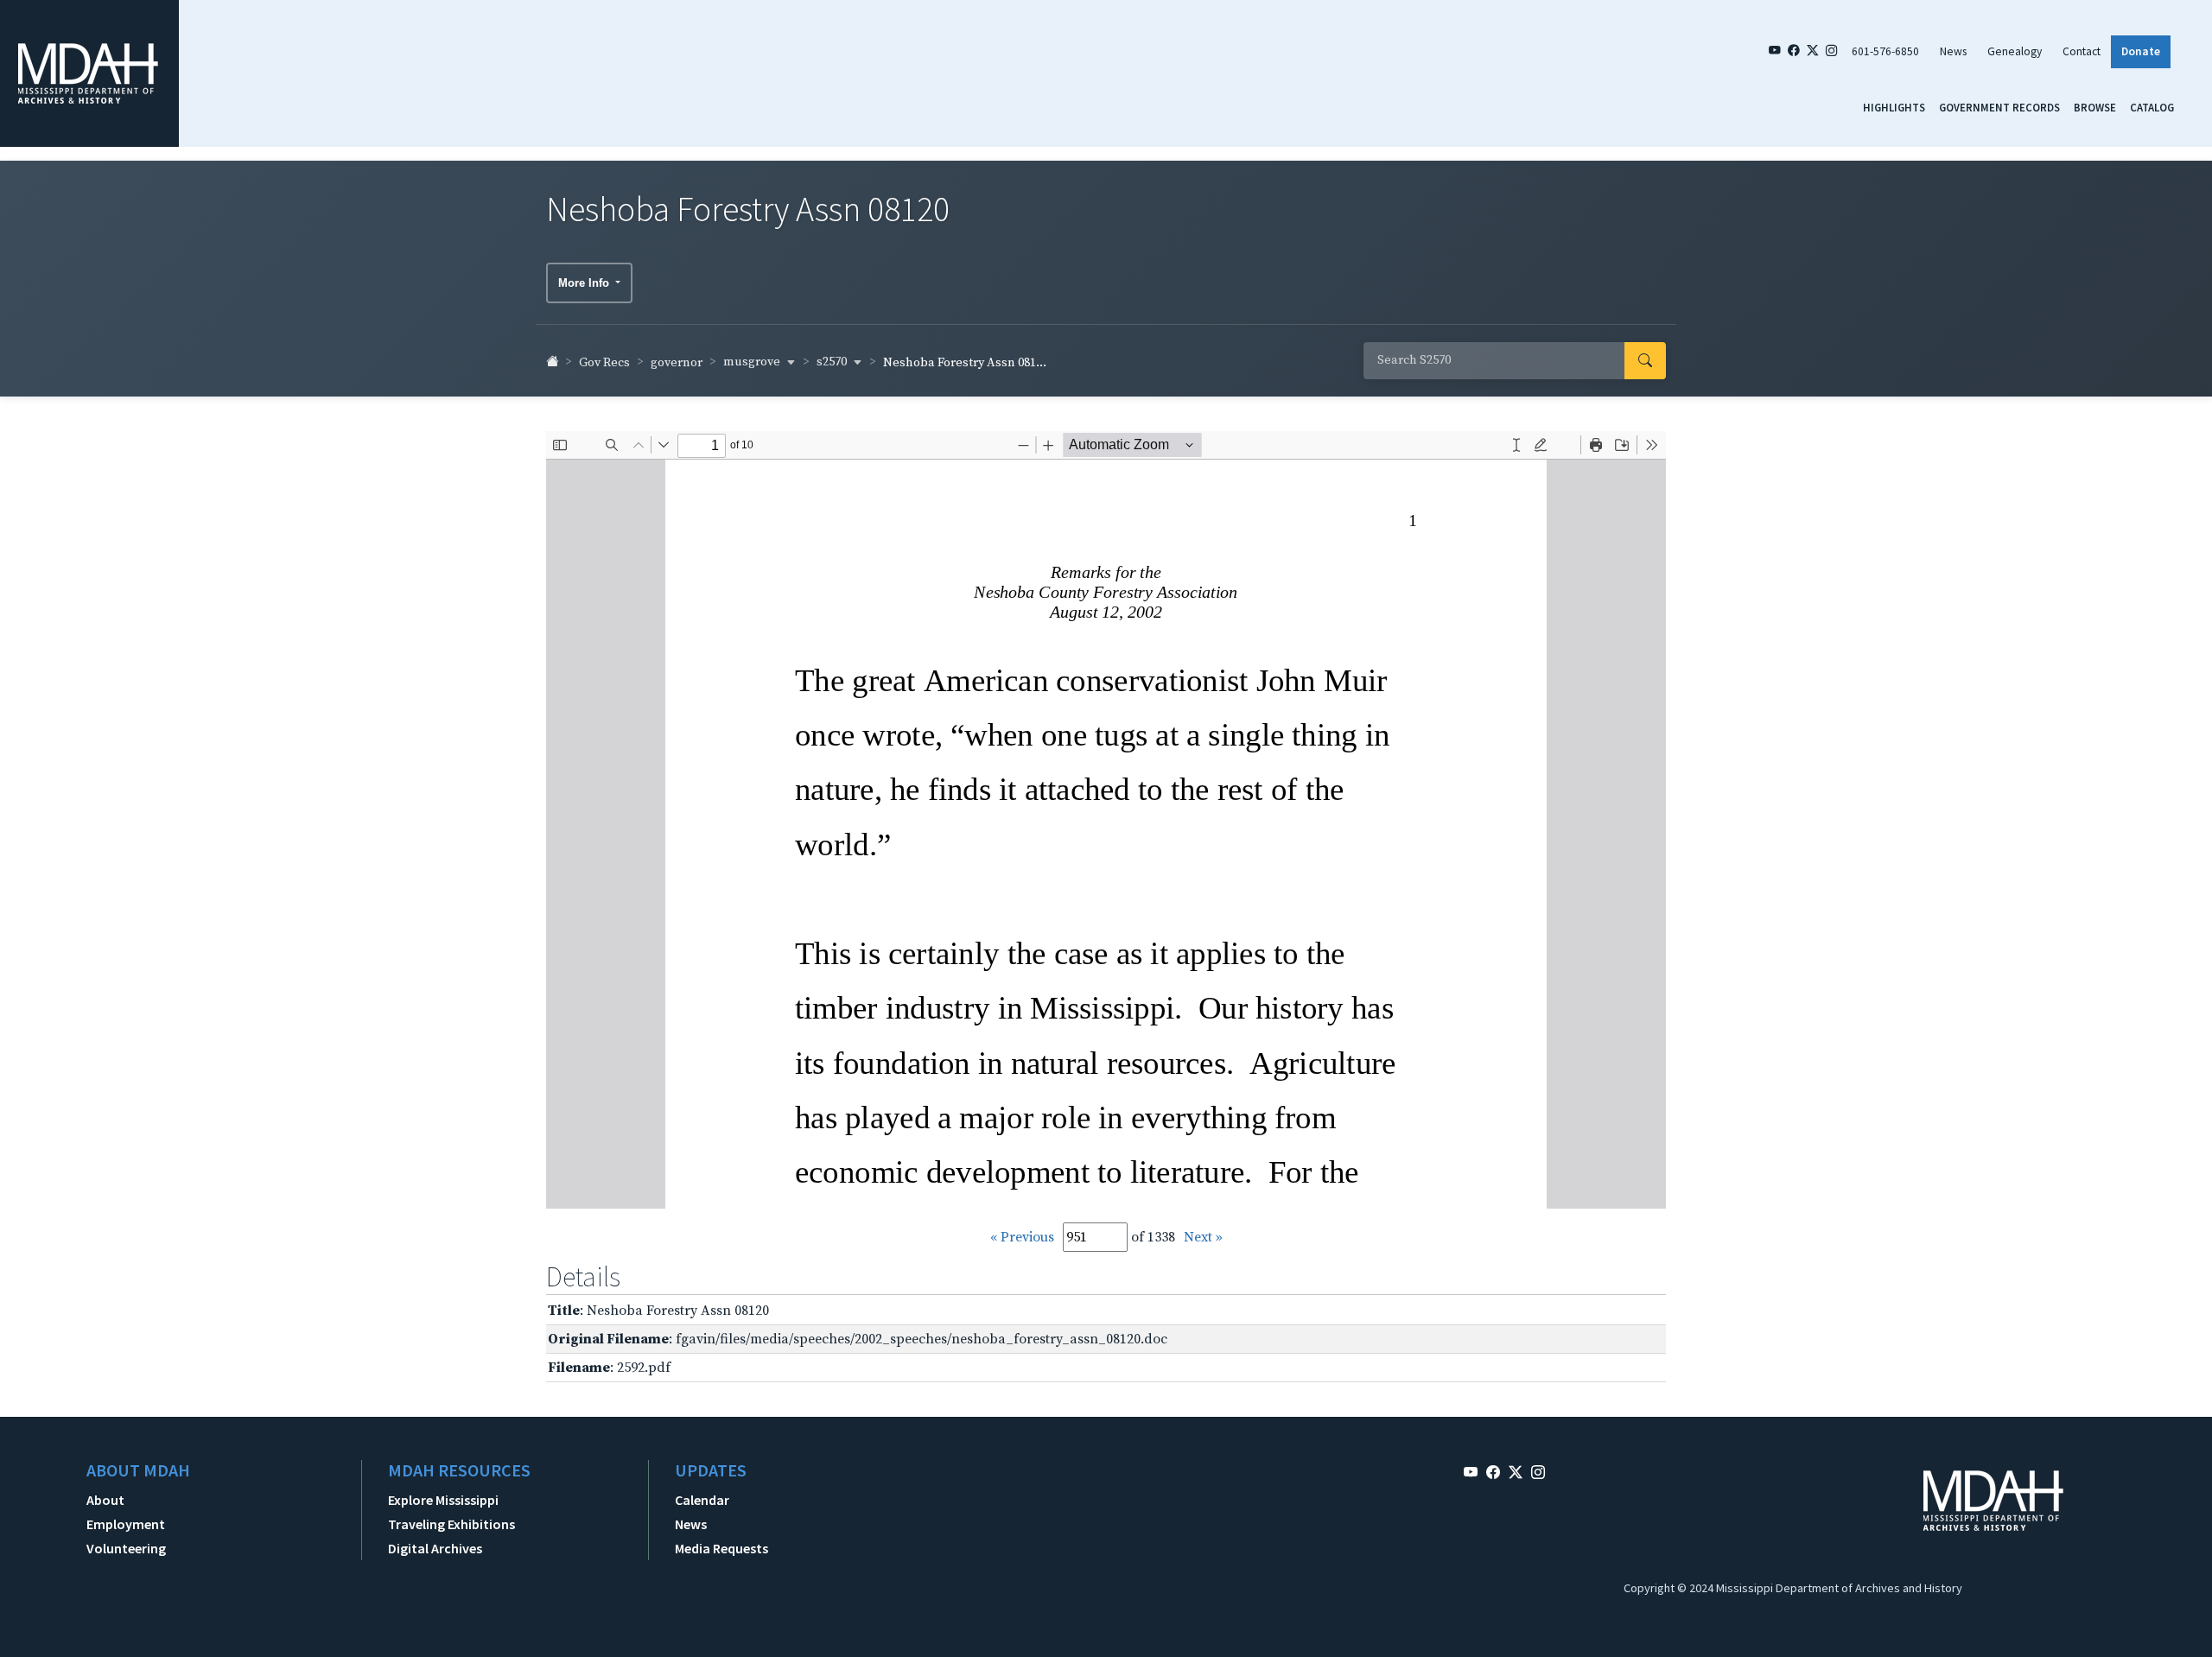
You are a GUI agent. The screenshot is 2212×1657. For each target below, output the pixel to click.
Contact (2082, 51)
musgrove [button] (753, 362)
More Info (585, 283)
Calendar (702, 1500)
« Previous (1022, 1237)
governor (677, 363)
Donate (2141, 51)
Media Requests (721, 1548)
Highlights (1894, 107)
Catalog (2152, 107)
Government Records (1999, 107)
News (1953, 51)
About (105, 1500)
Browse (2095, 107)
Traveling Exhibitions (451, 1524)
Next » (1203, 1237)
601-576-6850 (1885, 51)
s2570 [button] (833, 362)
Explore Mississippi (443, 1500)
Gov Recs (604, 363)
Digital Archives (435, 1548)
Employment (126, 1524)
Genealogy (2015, 51)
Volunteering (126, 1548)
